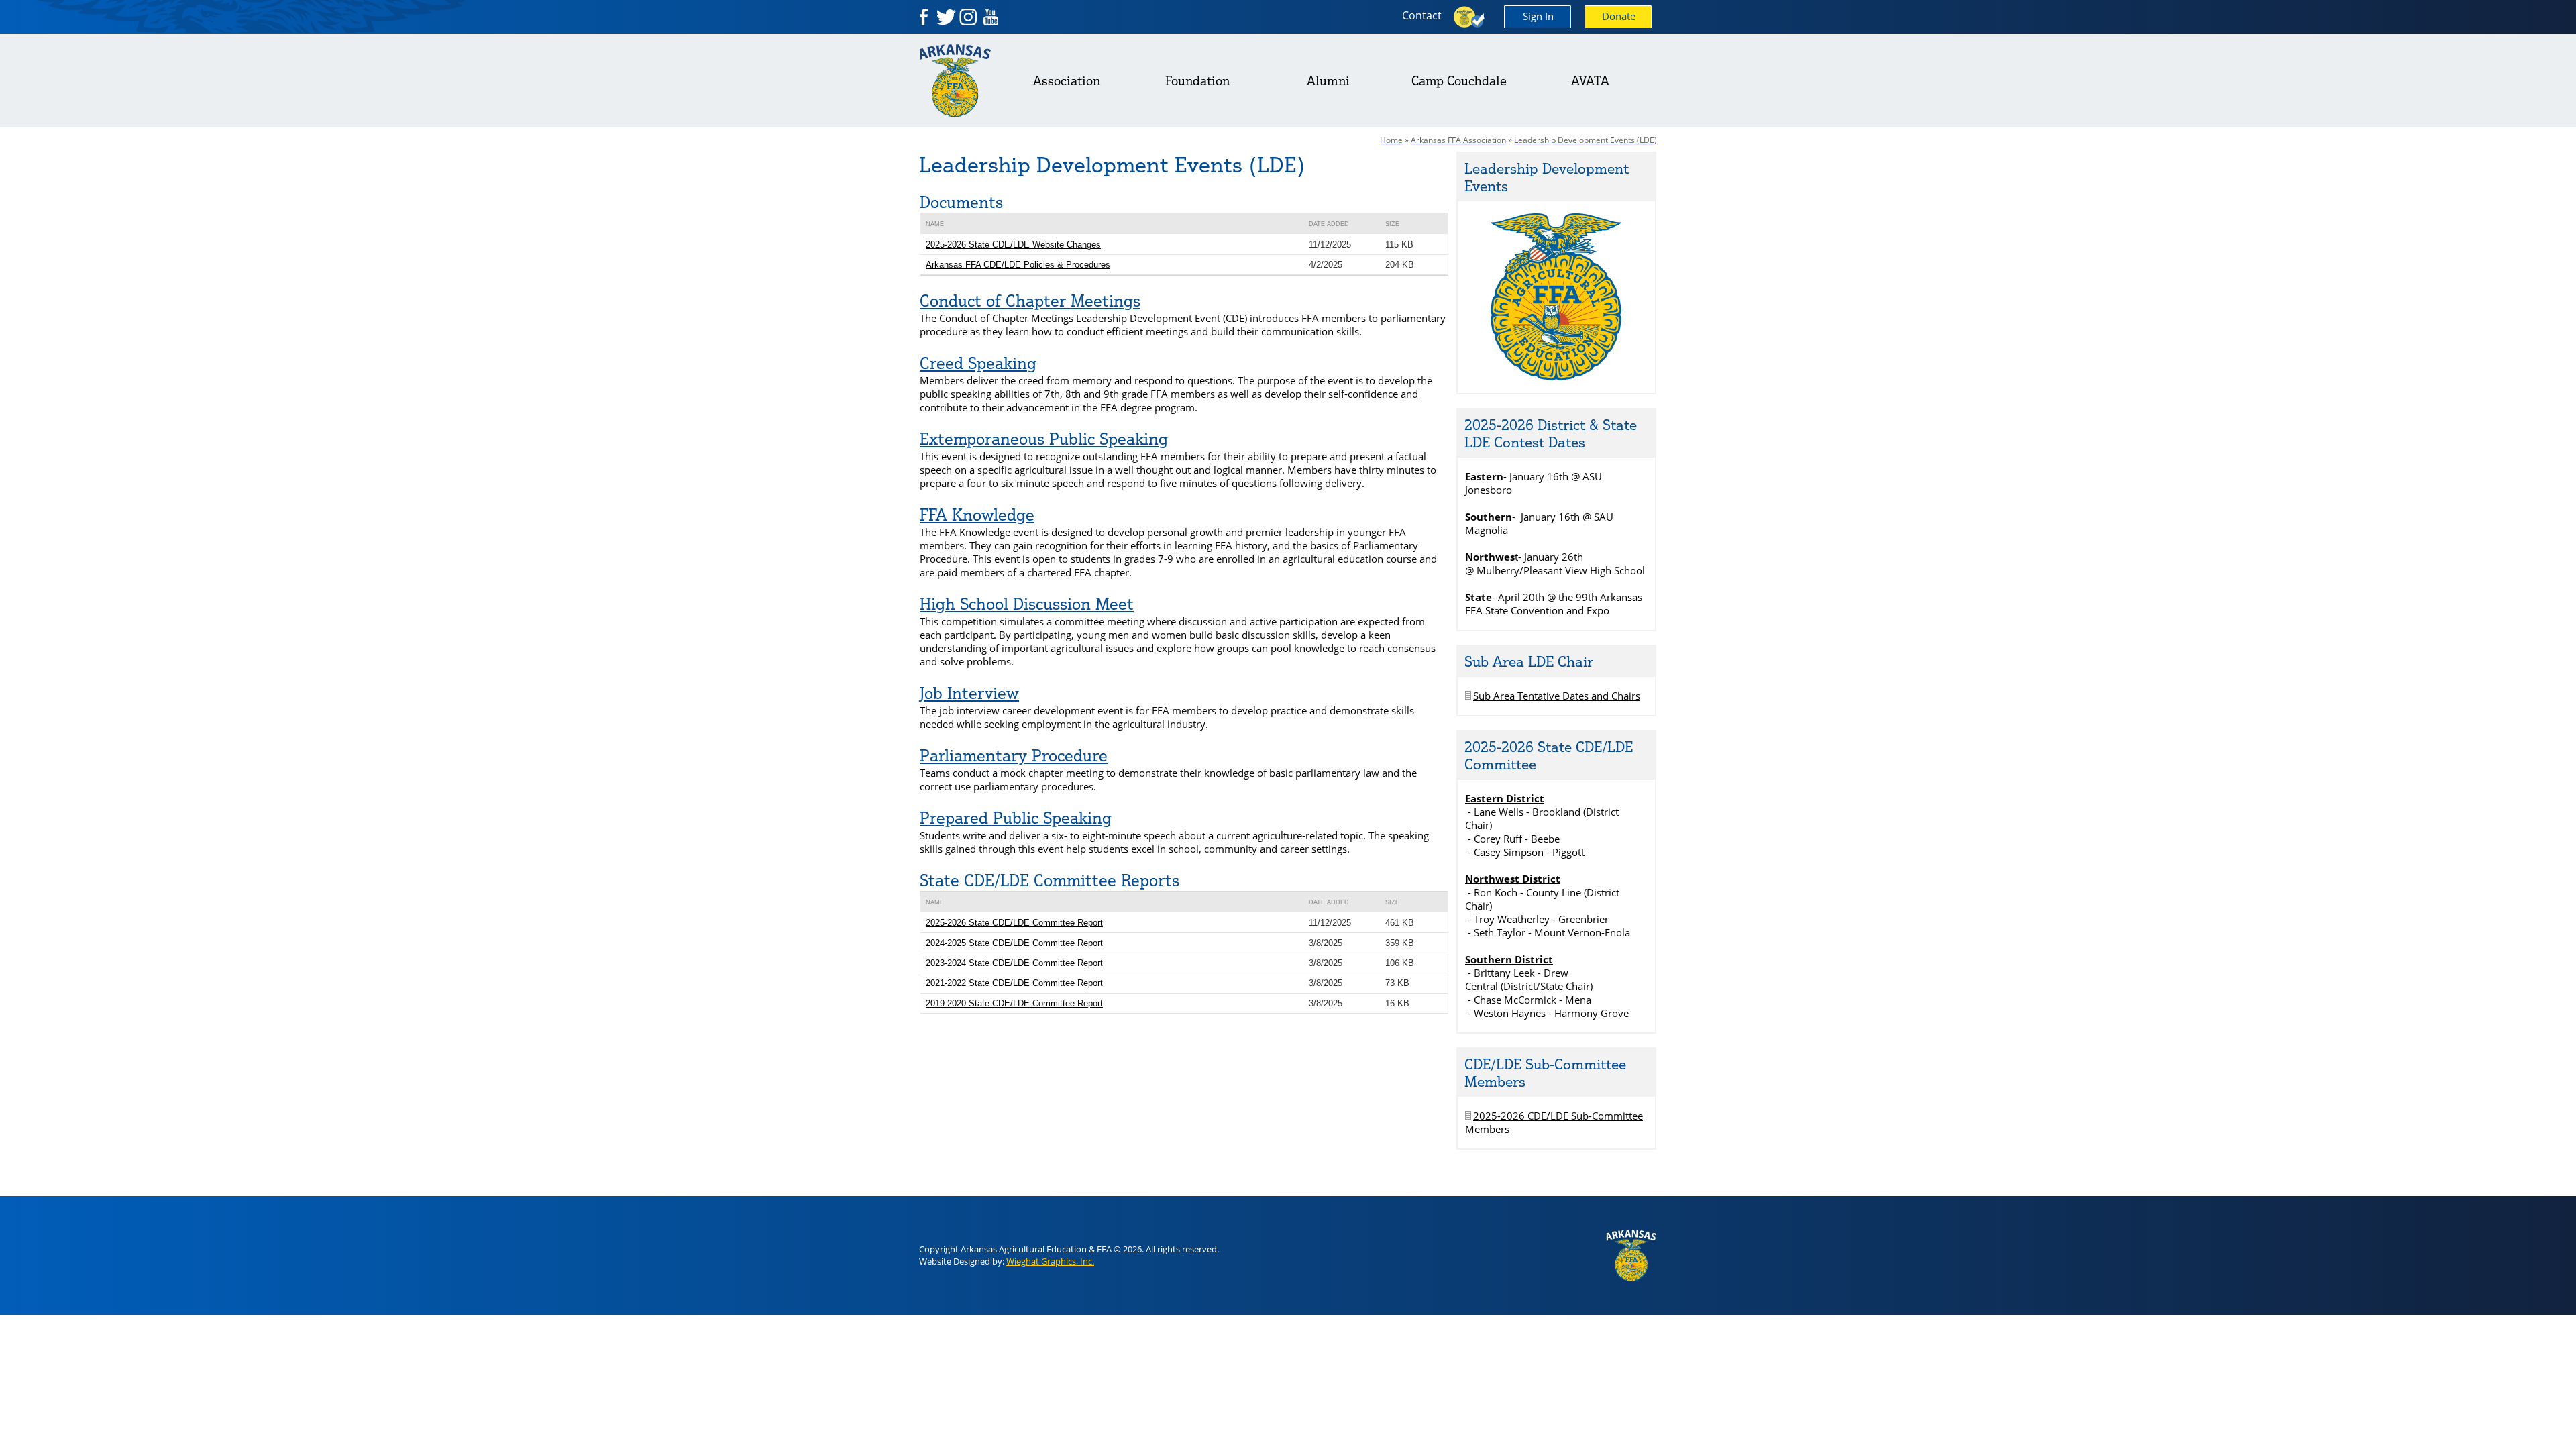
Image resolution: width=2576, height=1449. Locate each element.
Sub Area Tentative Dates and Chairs (1557, 696)
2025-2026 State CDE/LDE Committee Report (1014, 923)
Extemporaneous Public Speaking (1044, 439)
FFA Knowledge (977, 515)
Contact (1422, 15)
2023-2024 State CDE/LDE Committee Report (1014, 963)
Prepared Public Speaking (1016, 818)
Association (1067, 80)
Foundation (1197, 80)
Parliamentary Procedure (1014, 755)
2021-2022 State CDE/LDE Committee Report (1014, 983)
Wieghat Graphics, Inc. (1050, 1261)
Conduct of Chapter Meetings (1030, 301)
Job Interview (969, 693)
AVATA (1590, 80)
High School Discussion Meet (1027, 604)
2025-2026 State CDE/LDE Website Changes (1013, 245)
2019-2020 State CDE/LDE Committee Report (1014, 1003)
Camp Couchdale (1459, 80)
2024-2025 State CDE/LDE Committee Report (1014, 943)
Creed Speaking (978, 363)
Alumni (1328, 80)
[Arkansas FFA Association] (1557, 376)
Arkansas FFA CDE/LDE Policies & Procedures (1018, 265)
